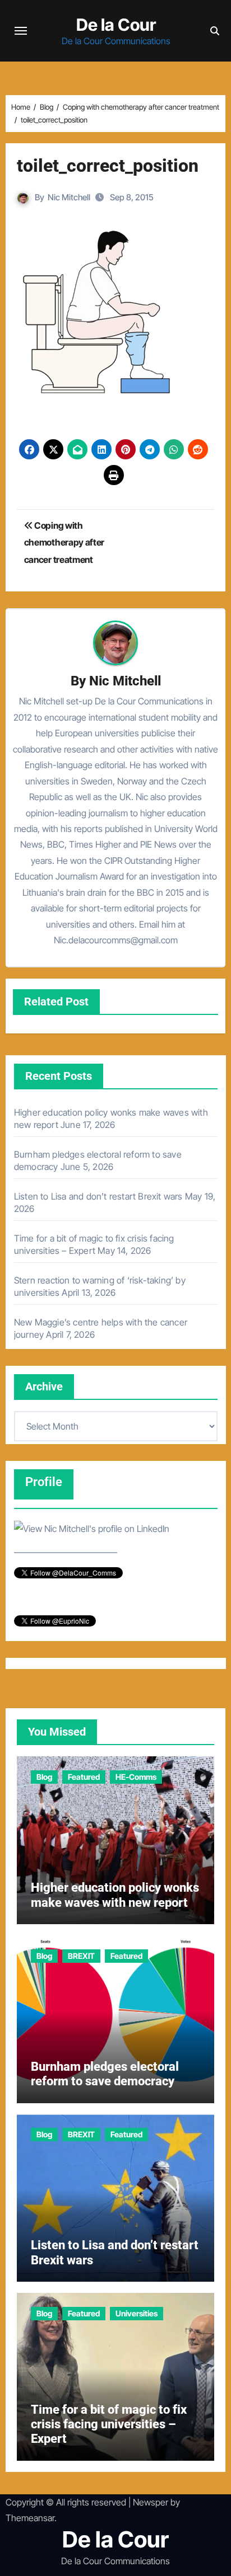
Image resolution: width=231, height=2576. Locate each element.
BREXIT (81, 1956)
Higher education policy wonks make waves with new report (115, 1895)
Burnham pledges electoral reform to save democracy (105, 2074)
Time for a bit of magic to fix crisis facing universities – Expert (109, 2424)
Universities (137, 2313)
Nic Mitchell (69, 197)
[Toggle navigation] (21, 31)
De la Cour (116, 25)
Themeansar (30, 2518)
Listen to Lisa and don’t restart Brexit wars (98, 1196)
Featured (84, 1777)
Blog (44, 1777)
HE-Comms (136, 1777)
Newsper (151, 2502)
